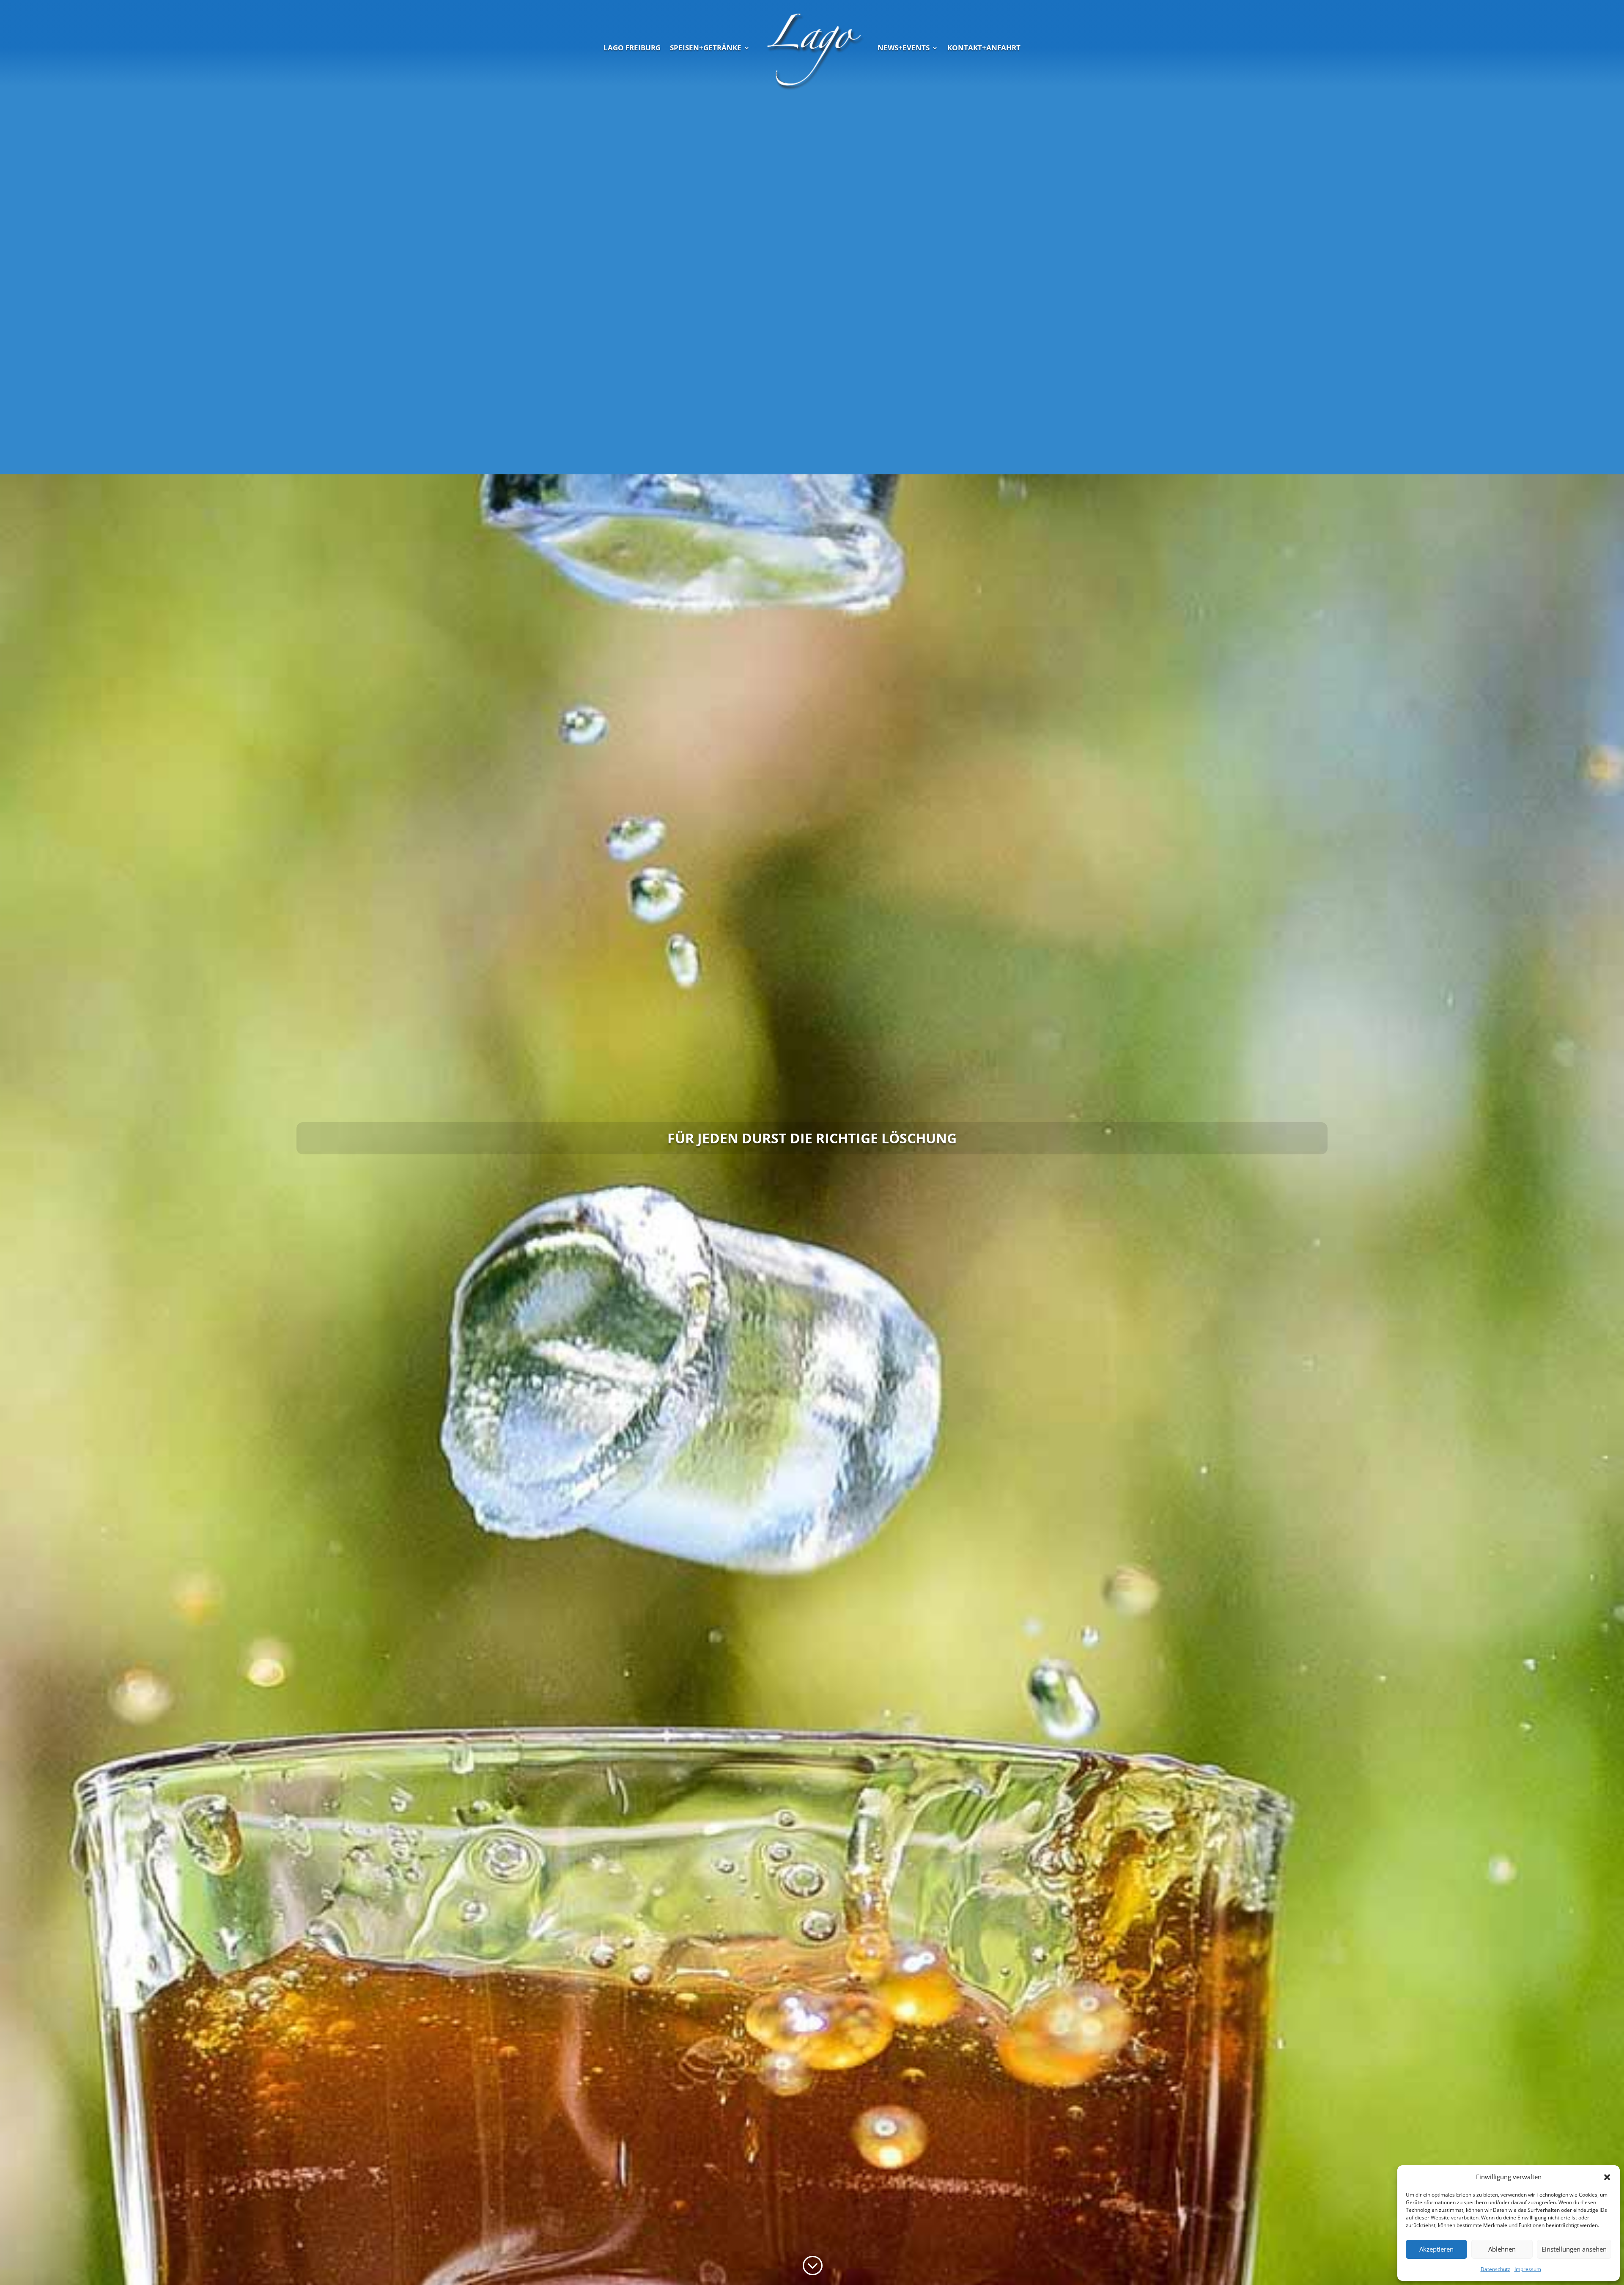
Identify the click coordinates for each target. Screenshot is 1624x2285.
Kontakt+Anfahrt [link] (984, 48)
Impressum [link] (1528, 2269)
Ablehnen (1502, 2249)
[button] (1607, 2177)
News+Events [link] (904, 48)
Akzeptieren (1436, 2249)
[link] (814, 48)
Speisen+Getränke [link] (706, 48)
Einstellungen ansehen (1574, 2249)
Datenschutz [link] (1495, 2269)
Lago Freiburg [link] (632, 48)
